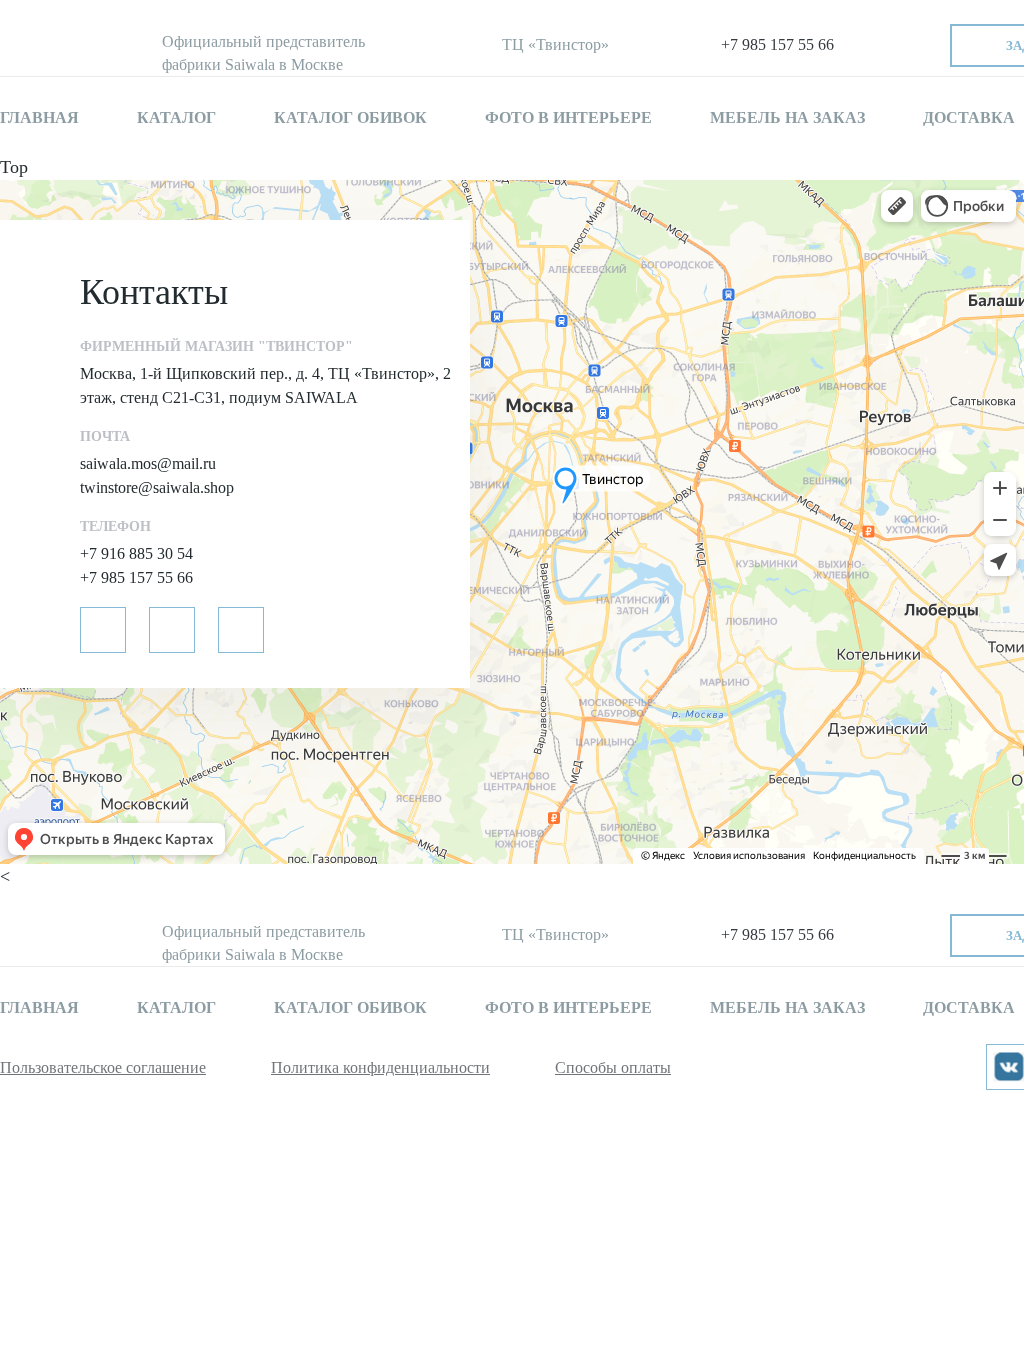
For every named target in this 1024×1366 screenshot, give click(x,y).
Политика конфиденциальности (380, 1067)
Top (14, 167)
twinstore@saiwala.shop (157, 487)
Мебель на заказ (787, 117)
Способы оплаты (613, 1067)
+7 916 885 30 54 (136, 553)
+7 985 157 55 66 (777, 44)
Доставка (969, 117)
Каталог (176, 117)
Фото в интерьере (568, 117)
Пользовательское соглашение (103, 1067)
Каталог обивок (350, 117)
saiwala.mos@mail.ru (148, 463)
